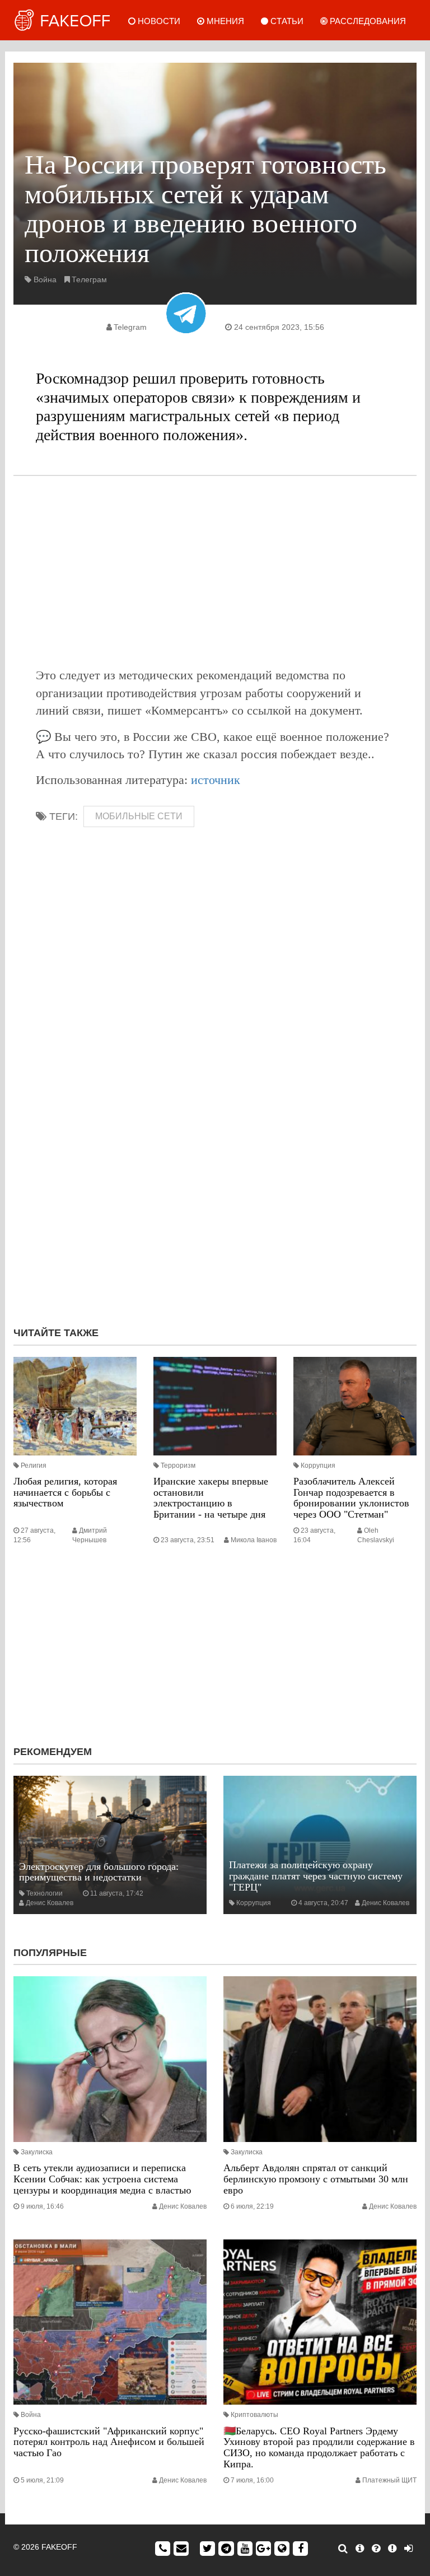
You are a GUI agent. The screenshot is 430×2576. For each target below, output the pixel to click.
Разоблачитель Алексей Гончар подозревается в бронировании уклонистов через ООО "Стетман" (351, 1498)
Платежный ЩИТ (389, 2480)
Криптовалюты (254, 2415)
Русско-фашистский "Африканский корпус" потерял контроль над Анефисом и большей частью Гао (109, 2442)
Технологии (45, 1893)
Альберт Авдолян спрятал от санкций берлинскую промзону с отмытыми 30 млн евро (316, 2179)
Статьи (286, 21)
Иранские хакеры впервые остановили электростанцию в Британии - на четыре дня (211, 1498)
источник (216, 780)
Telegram (130, 327)
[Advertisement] (215, 571)
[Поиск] (343, 2549)
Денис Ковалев (50, 1903)
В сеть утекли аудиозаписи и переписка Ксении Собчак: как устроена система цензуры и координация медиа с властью (102, 2179)
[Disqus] (215, 1168)
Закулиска (37, 2152)
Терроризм (178, 1466)
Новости (158, 21)
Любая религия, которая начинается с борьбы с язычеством (65, 1492)
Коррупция (318, 1466)
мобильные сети (139, 816)
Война (45, 279)
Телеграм (89, 279)
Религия (34, 1466)
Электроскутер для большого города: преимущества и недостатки (99, 1872)
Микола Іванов (254, 1540)
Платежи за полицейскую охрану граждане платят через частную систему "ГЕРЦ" (316, 1876)
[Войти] (408, 2549)
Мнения (224, 21)
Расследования (367, 21)
